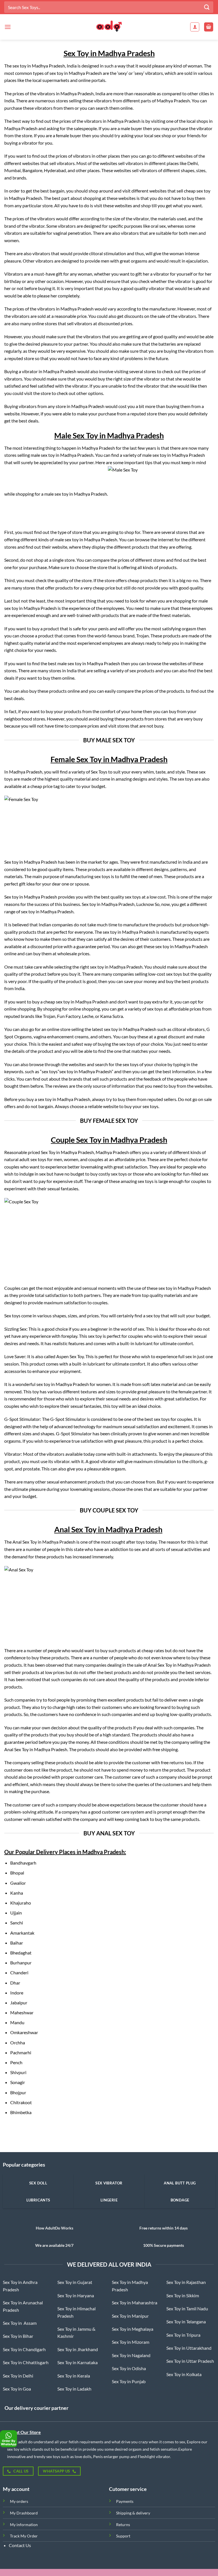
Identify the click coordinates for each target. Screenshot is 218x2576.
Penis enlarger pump (111, 2456)
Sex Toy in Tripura (183, 2335)
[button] (8, 27)
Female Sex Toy (76, 759)
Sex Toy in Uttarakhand (189, 2348)
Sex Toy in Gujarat (75, 2282)
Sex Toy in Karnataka (77, 2362)
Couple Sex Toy (76, 1140)
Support (123, 2536)
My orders (19, 2501)
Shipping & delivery (133, 2513)
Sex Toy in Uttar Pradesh (190, 2361)
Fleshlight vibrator (154, 2456)
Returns (123, 2525)
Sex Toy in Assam (20, 2323)
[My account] (195, 27)
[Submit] (207, 7)
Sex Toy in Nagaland (131, 2355)
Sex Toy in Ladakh (74, 2389)
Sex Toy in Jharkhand (78, 2349)
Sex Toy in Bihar (18, 2336)
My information (24, 2525)
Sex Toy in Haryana (76, 2295)
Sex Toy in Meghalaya (133, 2329)
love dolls (83, 2456)
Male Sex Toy (76, 435)
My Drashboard (24, 2513)
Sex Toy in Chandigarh (24, 2349)
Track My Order (24, 2536)
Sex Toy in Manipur (130, 2316)
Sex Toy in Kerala (74, 2376)
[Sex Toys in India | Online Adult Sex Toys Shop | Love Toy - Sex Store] (109, 27)
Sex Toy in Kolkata (184, 2374)
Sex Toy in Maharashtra (135, 2303)
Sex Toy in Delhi (18, 2376)
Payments (125, 2501)
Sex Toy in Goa (17, 2389)
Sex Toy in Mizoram (131, 2342)
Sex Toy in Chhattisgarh (26, 2362)
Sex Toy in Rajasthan (186, 2282)
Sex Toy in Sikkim (183, 2295)
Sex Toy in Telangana (186, 2322)
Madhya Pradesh (103, 1852)
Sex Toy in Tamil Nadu (187, 2308)
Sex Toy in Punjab (129, 2381)
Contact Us (20, 2545)
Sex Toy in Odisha (129, 2368)
